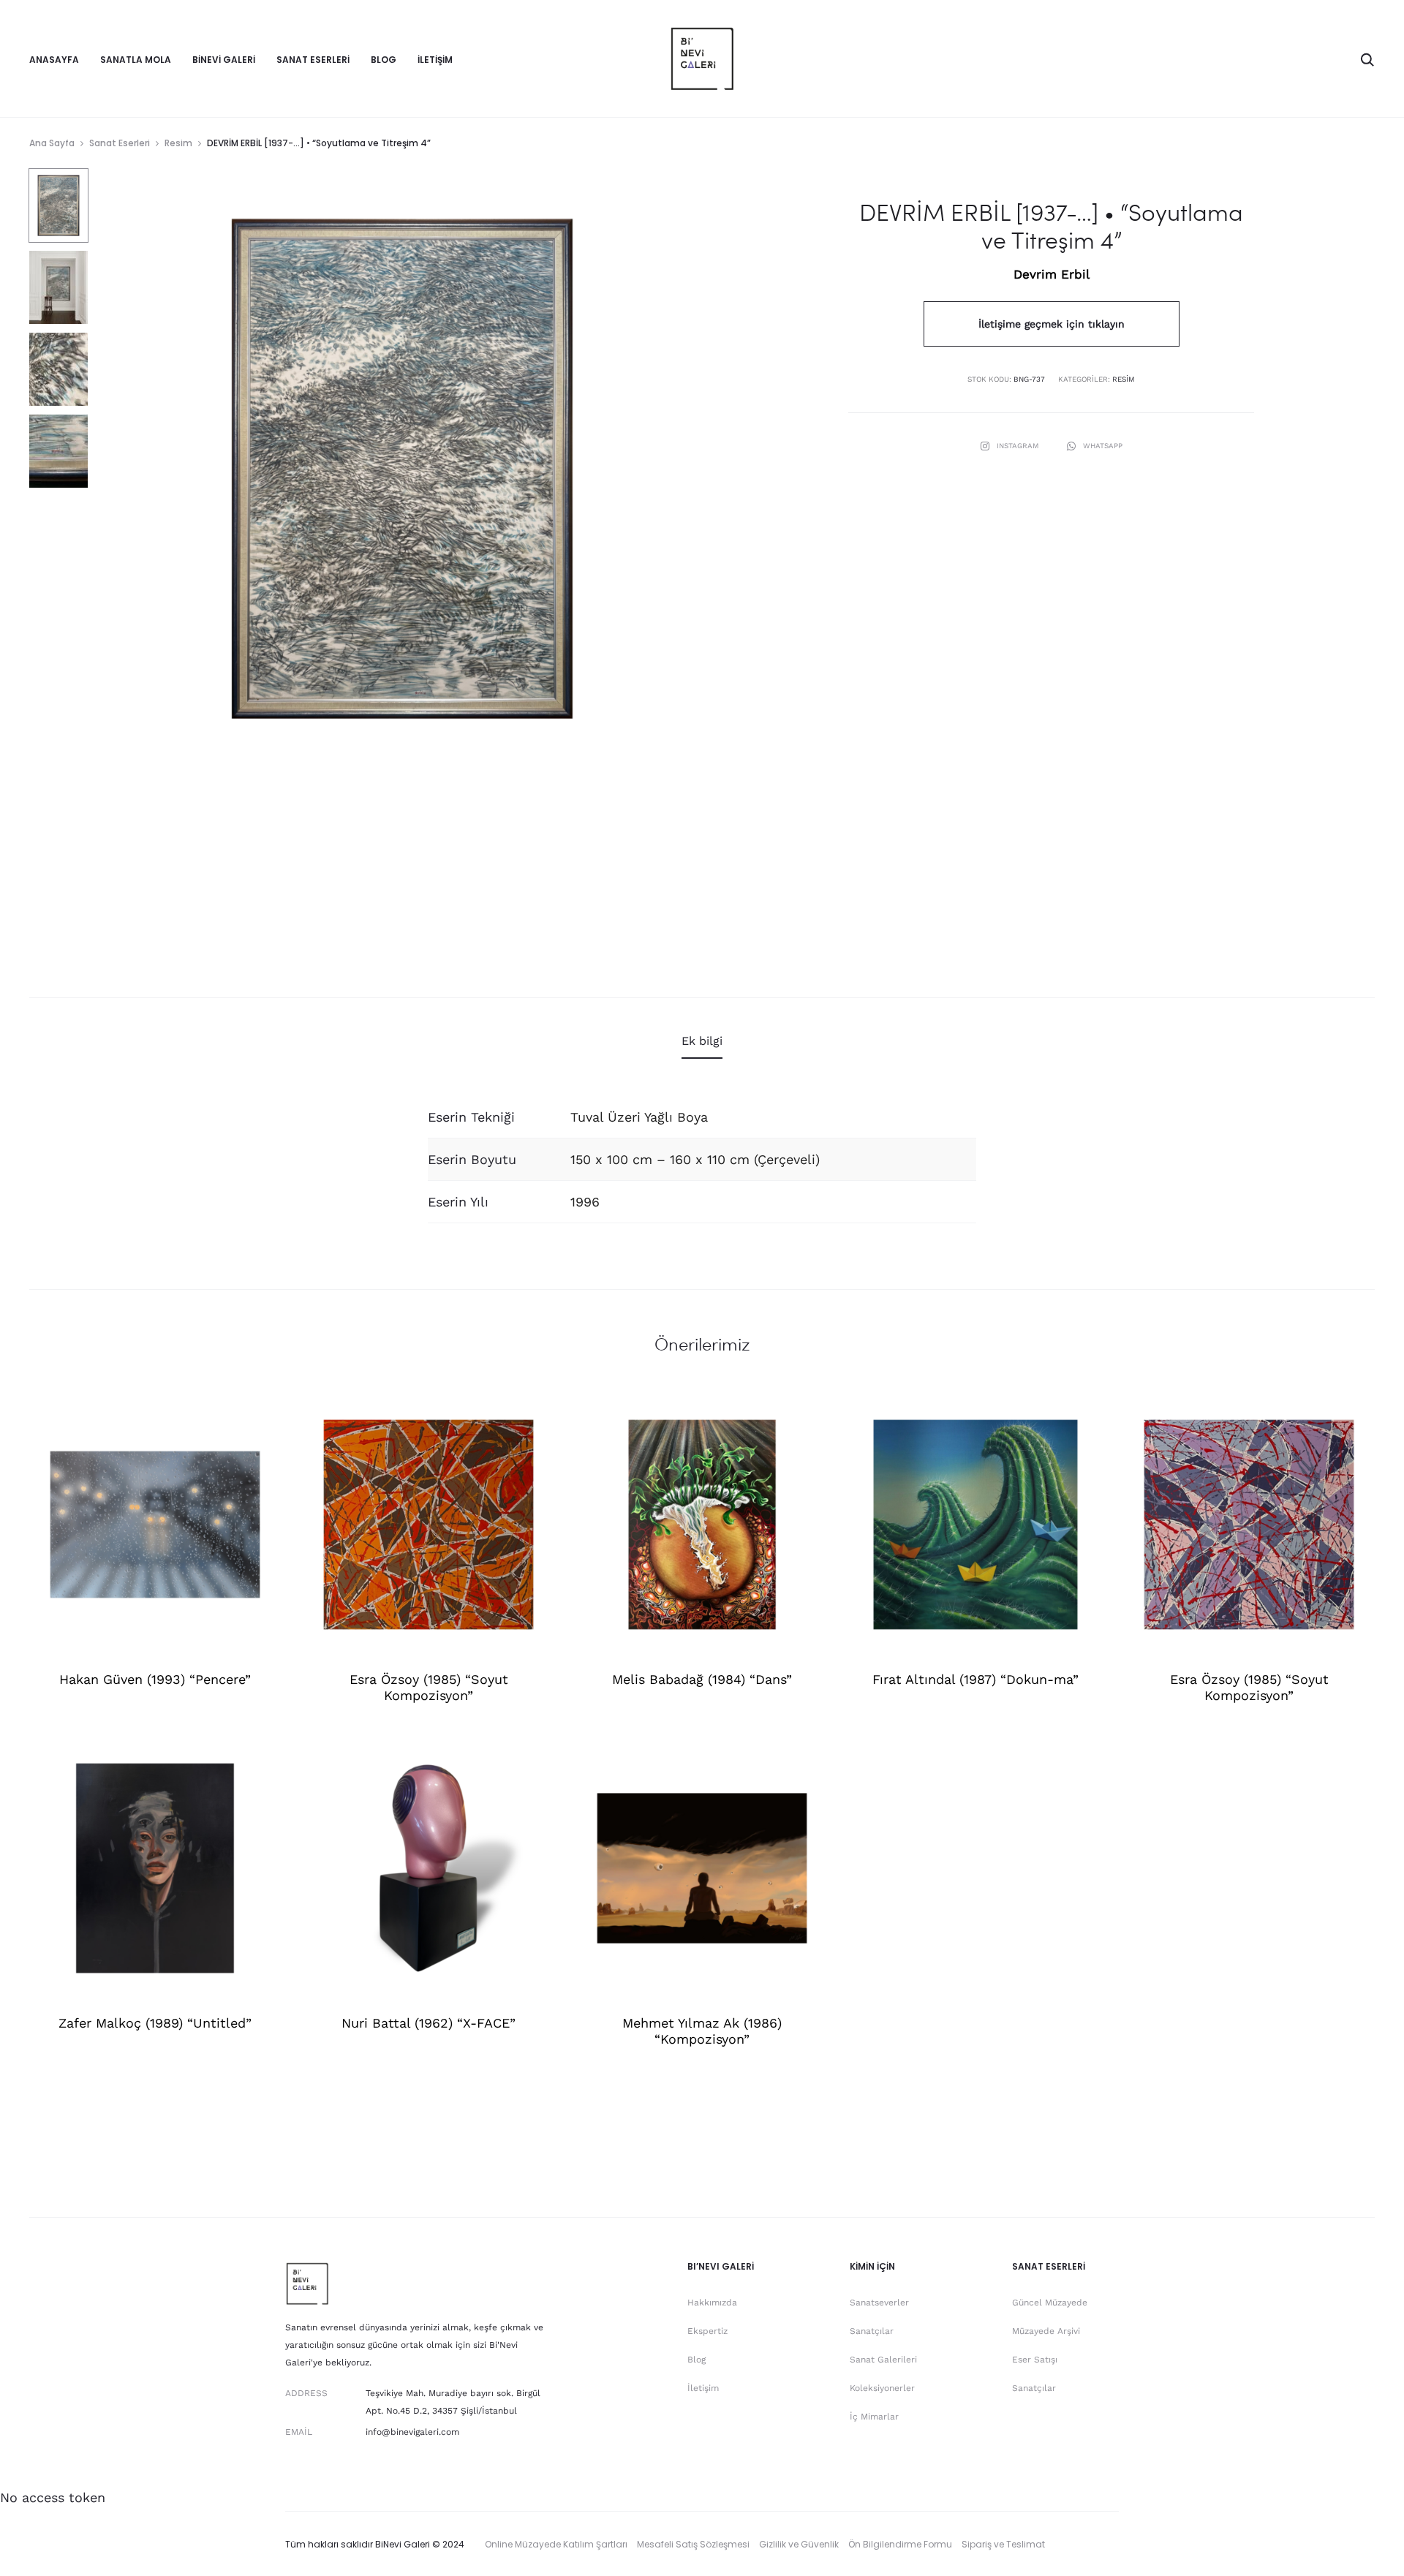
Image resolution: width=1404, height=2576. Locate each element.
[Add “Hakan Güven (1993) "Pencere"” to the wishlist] (263, 1417)
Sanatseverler (879, 2303)
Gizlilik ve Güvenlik (799, 2544)
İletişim (435, 60)
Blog (384, 60)
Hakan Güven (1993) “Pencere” (155, 1679)
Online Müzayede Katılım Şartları (556, 2544)
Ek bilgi (702, 1041)
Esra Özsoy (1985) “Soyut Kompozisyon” (429, 1687)
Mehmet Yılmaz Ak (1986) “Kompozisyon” (702, 2031)
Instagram (1019, 446)
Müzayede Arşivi (1046, 2331)
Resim (178, 143)
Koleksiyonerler (882, 2388)
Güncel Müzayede (1050, 2303)
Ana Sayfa (52, 143)
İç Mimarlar (874, 2417)
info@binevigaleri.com (412, 2432)
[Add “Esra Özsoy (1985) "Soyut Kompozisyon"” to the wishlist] (536, 1417)
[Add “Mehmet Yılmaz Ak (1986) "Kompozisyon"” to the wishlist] (809, 1761)
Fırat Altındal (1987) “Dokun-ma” (975, 1679)
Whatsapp (1103, 446)
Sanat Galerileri (883, 2360)
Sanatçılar (872, 2331)
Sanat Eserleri (313, 60)
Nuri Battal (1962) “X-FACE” (429, 2023)
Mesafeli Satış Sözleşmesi (693, 2544)
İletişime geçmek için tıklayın (1052, 324)
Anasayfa (54, 60)
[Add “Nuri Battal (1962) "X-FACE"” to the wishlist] (536, 1761)
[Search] (1367, 58)
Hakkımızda (712, 2303)
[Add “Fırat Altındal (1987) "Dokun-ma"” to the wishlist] (1083, 1417)
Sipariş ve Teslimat (1003, 2544)
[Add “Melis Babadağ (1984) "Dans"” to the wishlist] (809, 1417)
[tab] (702, 1041)
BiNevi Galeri (224, 60)
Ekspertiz (707, 2331)
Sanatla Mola (136, 60)
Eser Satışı (1035, 2360)
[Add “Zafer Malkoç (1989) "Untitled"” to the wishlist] (263, 1761)
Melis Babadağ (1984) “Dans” (702, 1679)
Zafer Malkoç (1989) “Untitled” (155, 2023)
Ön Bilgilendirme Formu (900, 2544)
